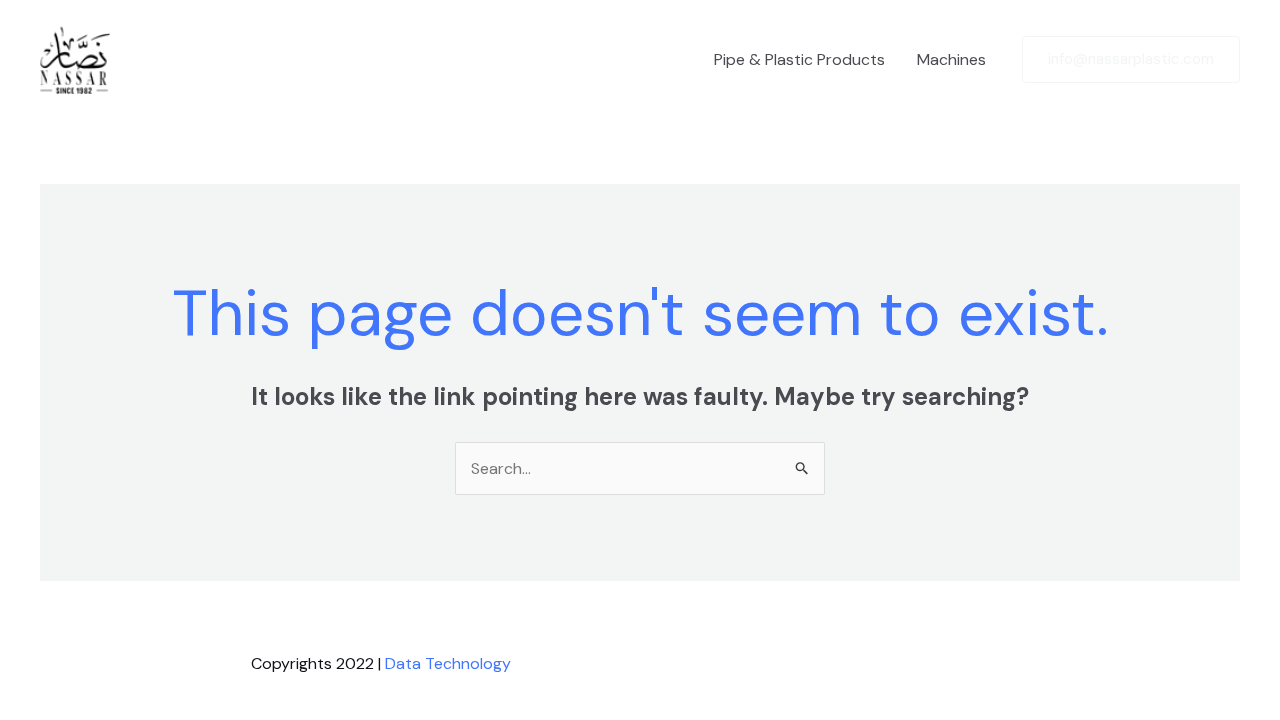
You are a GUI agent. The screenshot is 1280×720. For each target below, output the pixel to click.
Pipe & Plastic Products (799, 59)
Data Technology (448, 663)
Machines (951, 59)
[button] (1131, 59)
